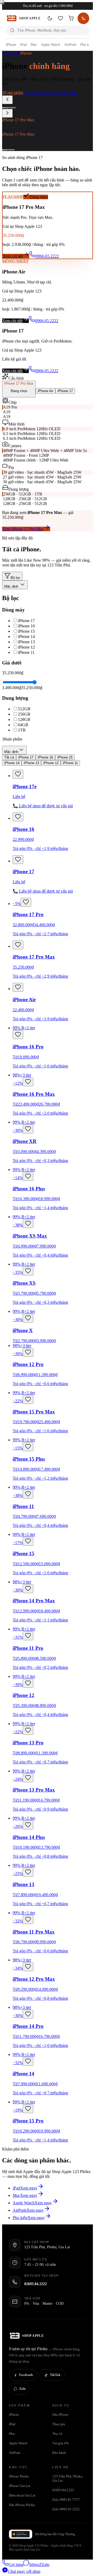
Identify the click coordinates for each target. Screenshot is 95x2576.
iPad (23, 45)
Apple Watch (51, 45)
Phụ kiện (87, 45)
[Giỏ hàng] (71, 18)
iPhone (11, 45)
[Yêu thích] (60, 18)
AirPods (70, 45)
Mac (34, 45)
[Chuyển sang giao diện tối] (50, 18)
